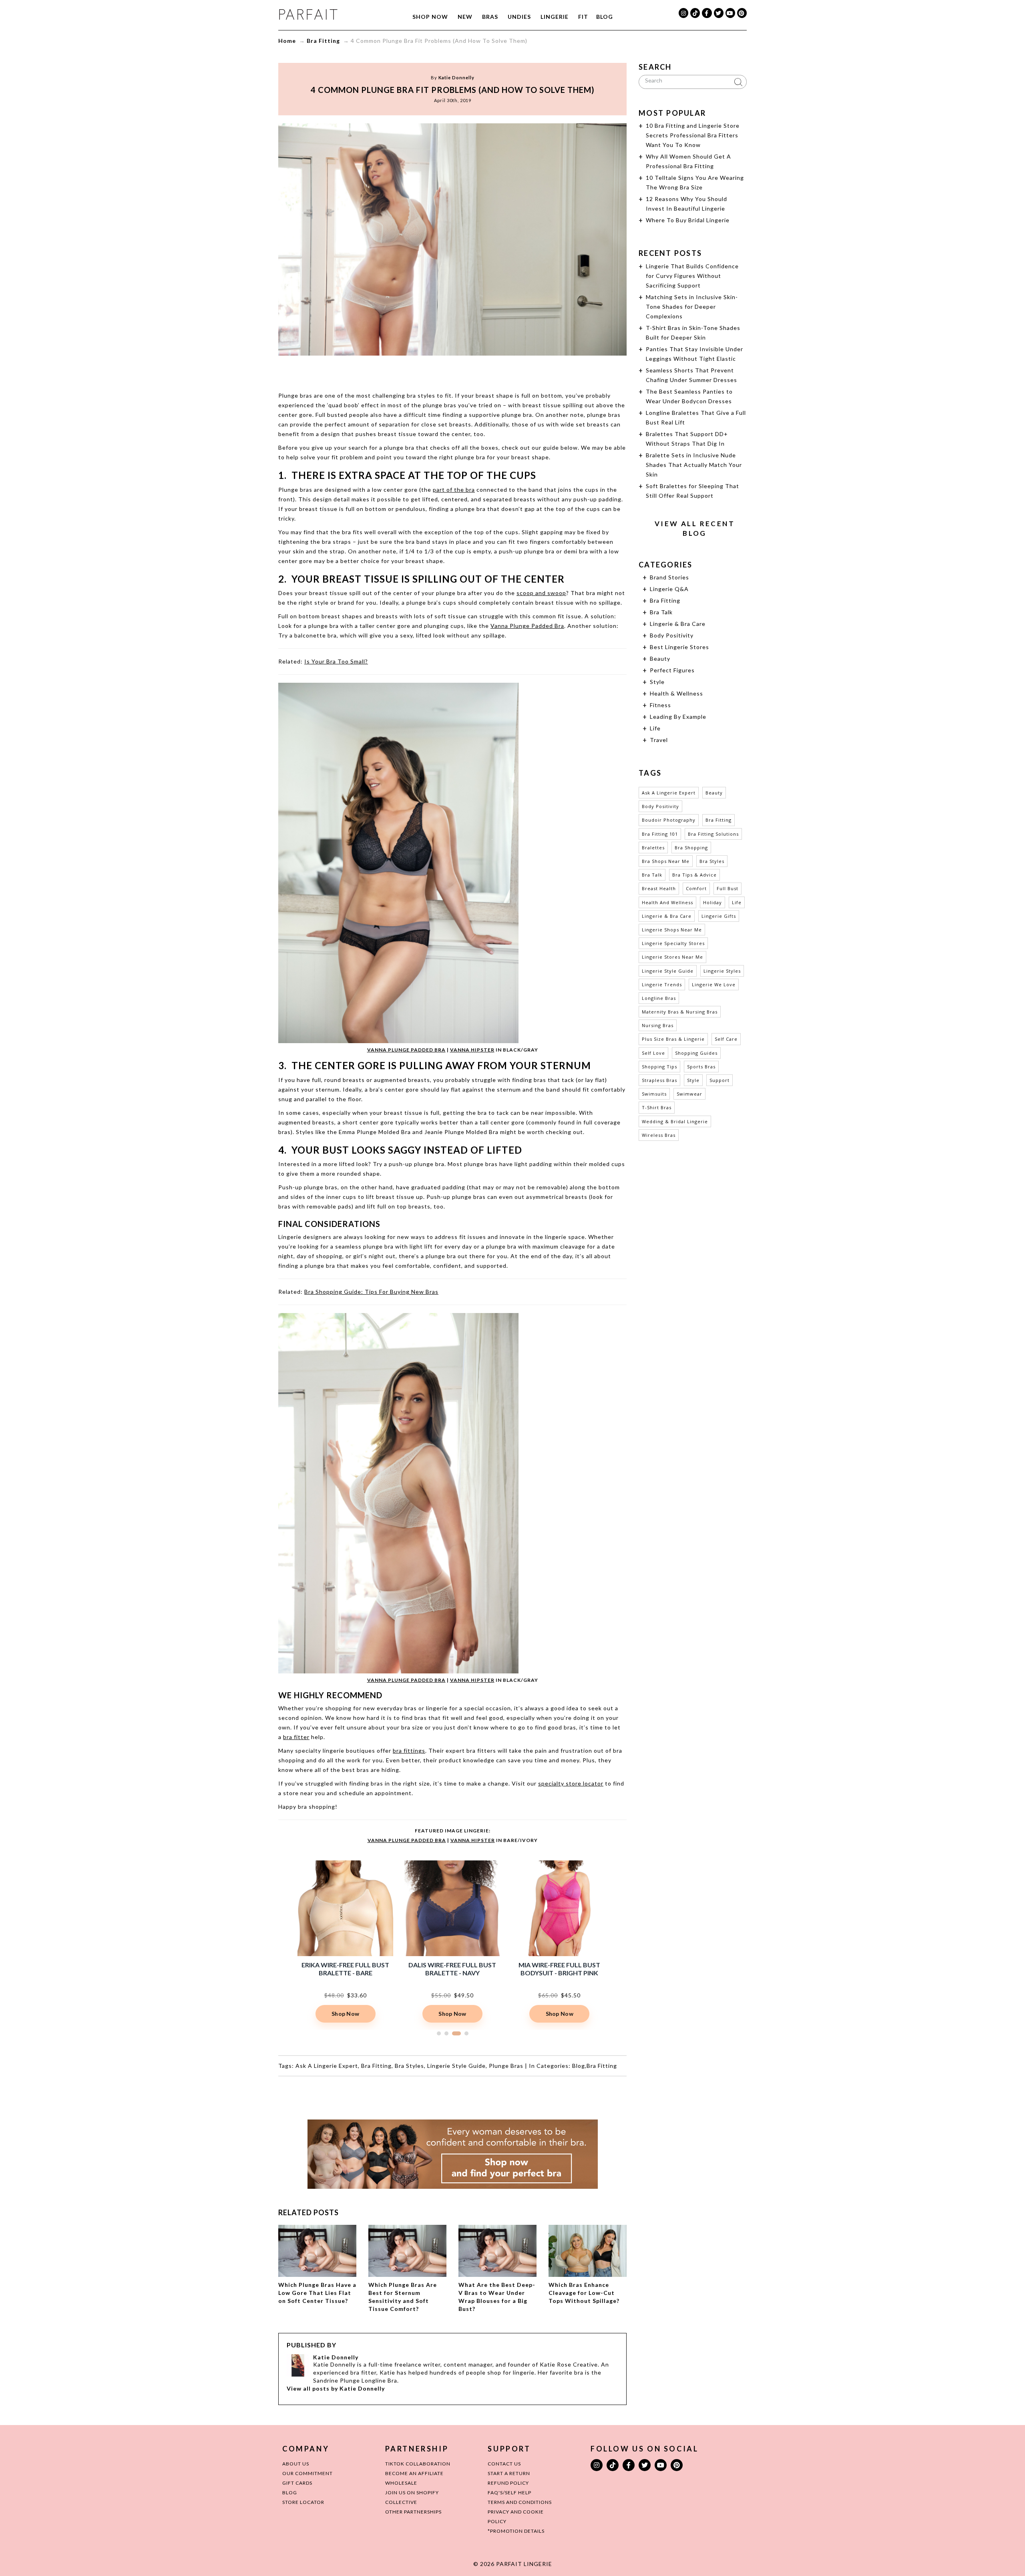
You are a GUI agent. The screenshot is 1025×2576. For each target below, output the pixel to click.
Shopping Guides (696, 1053)
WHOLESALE (401, 2483)
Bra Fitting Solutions (713, 834)
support (720, 1080)
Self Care (726, 1039)
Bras (490, 17)
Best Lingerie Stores (679, 647)
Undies (519, 17)
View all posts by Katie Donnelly (336, 2388)
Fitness (660, 705)
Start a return (509, 2473)
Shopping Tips (659, 1067)
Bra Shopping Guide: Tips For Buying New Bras (371, 1292)
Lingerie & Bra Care (678, 624)
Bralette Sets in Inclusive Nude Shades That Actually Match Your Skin (694, 465)
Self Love (653, 1053)
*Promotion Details (516, 2531)
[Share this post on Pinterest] (468, 371)
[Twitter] (719, 13)
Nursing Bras (658, 1025)
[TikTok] (695, 13)
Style (657, 682)
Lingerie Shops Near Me (672, 930)
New (465, 17)
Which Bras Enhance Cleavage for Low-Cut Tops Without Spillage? (584, 2293)
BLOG (290, 2493)
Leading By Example (678, 717)
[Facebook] (707, 13)
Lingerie (555, 17)
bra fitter (296, 1737)
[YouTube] (730, 13)
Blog (605, 17)
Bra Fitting (323, 41)
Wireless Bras (659, 1135)
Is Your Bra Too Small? (336, 661)
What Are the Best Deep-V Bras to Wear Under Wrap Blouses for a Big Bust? (497, 2297)
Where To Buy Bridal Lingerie (688, 220)
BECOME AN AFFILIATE (414, 2473)
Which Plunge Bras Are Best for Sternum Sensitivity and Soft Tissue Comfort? (403, 2297)
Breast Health (659, 888)
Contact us (504, 2464)
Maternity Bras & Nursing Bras (680, 1012)
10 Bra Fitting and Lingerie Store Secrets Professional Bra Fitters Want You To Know (693, 135)
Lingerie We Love (714, 984)
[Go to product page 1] (439, 2033)
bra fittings (409, 1751)
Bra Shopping (691, 848)
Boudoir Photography (669, 820)
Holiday (712, 902)
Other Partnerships (413, 2512)
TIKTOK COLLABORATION (418, 2464)
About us (296, 2464)
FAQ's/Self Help (509, 2493)
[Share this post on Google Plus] (452, 371)
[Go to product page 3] (459, 2033)
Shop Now (430, 17)
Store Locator (303, 2502)
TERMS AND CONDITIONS (520, 2502)
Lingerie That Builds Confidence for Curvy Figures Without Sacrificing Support (692, 276)
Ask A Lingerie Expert (327, 2066)
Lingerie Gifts (719, 916)
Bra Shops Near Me (666, 861)
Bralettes (653, 848)
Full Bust (728, 888)
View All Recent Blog (695, 528)
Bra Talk (661, 612)
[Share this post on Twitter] (437, 371)
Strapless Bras (659, 1080)
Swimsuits (654, 1094)
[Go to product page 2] (449, 2033)
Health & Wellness (676, 693)
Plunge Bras (506, 2066)
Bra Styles (409, 2066)
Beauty (660, 659)
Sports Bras (701, 1067)
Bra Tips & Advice (694, 875)
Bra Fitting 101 (660, 834)
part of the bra (454, 490)
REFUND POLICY (508, 2483)
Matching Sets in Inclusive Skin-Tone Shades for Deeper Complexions (692, 307)
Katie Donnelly (456, 77)
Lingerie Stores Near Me (672, 957)
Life (655, 728)
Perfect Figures (672, 670)
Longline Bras (659, 998)
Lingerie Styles (722, 971)
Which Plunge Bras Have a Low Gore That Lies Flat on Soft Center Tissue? (317, 2293)
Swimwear (689, 1094)
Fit (583, 17)
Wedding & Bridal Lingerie (675, 1121)
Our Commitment (307, 2473)
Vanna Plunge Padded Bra (527, 626)
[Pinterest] (742, 13)
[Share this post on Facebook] (422, 371)
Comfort (696, 888)
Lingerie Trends (662, 984)
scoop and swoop (541, 593)
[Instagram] (683, 13)
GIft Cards (297, 2483)
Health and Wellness (667, 902)
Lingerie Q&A (669, 589)
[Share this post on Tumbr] (483, 371)
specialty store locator (571, 1783)
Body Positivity (672, 635)
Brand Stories (669, 577)
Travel (659, 740)
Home (287, 41)
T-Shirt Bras (657, 1107)
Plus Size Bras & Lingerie (673, 1039)
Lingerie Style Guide (456, 2066)
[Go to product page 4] (466, 2033)
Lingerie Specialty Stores (673, 943)
